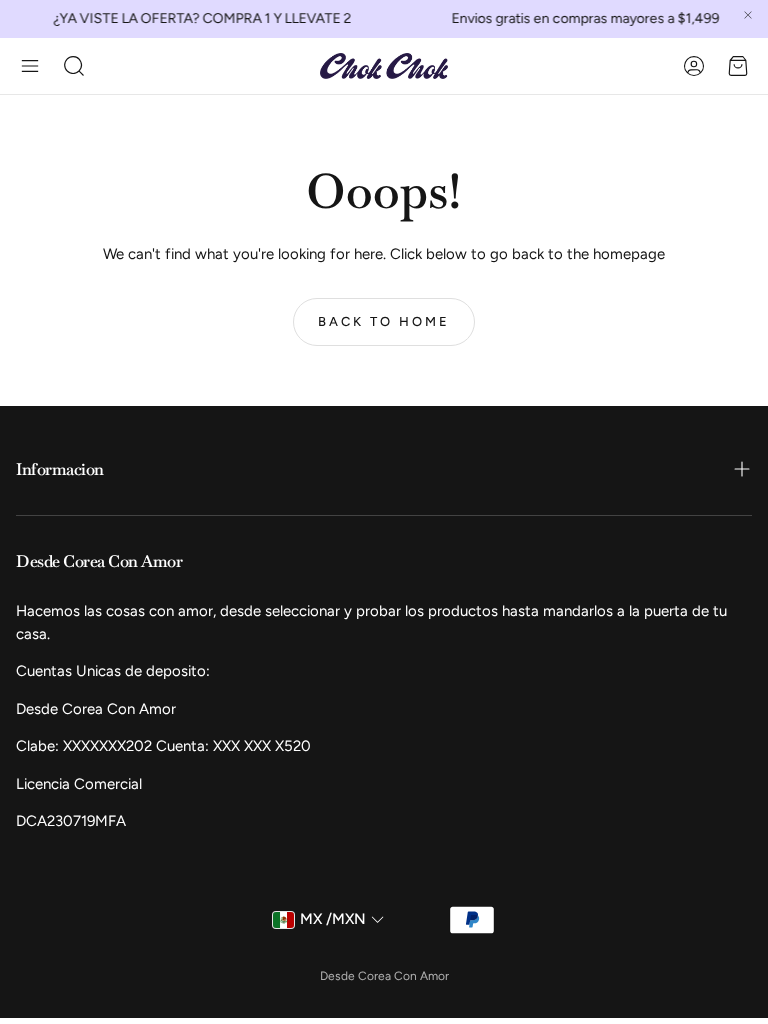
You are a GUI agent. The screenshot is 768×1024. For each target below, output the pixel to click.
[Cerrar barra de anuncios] (748, 15)
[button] (30, 66)
